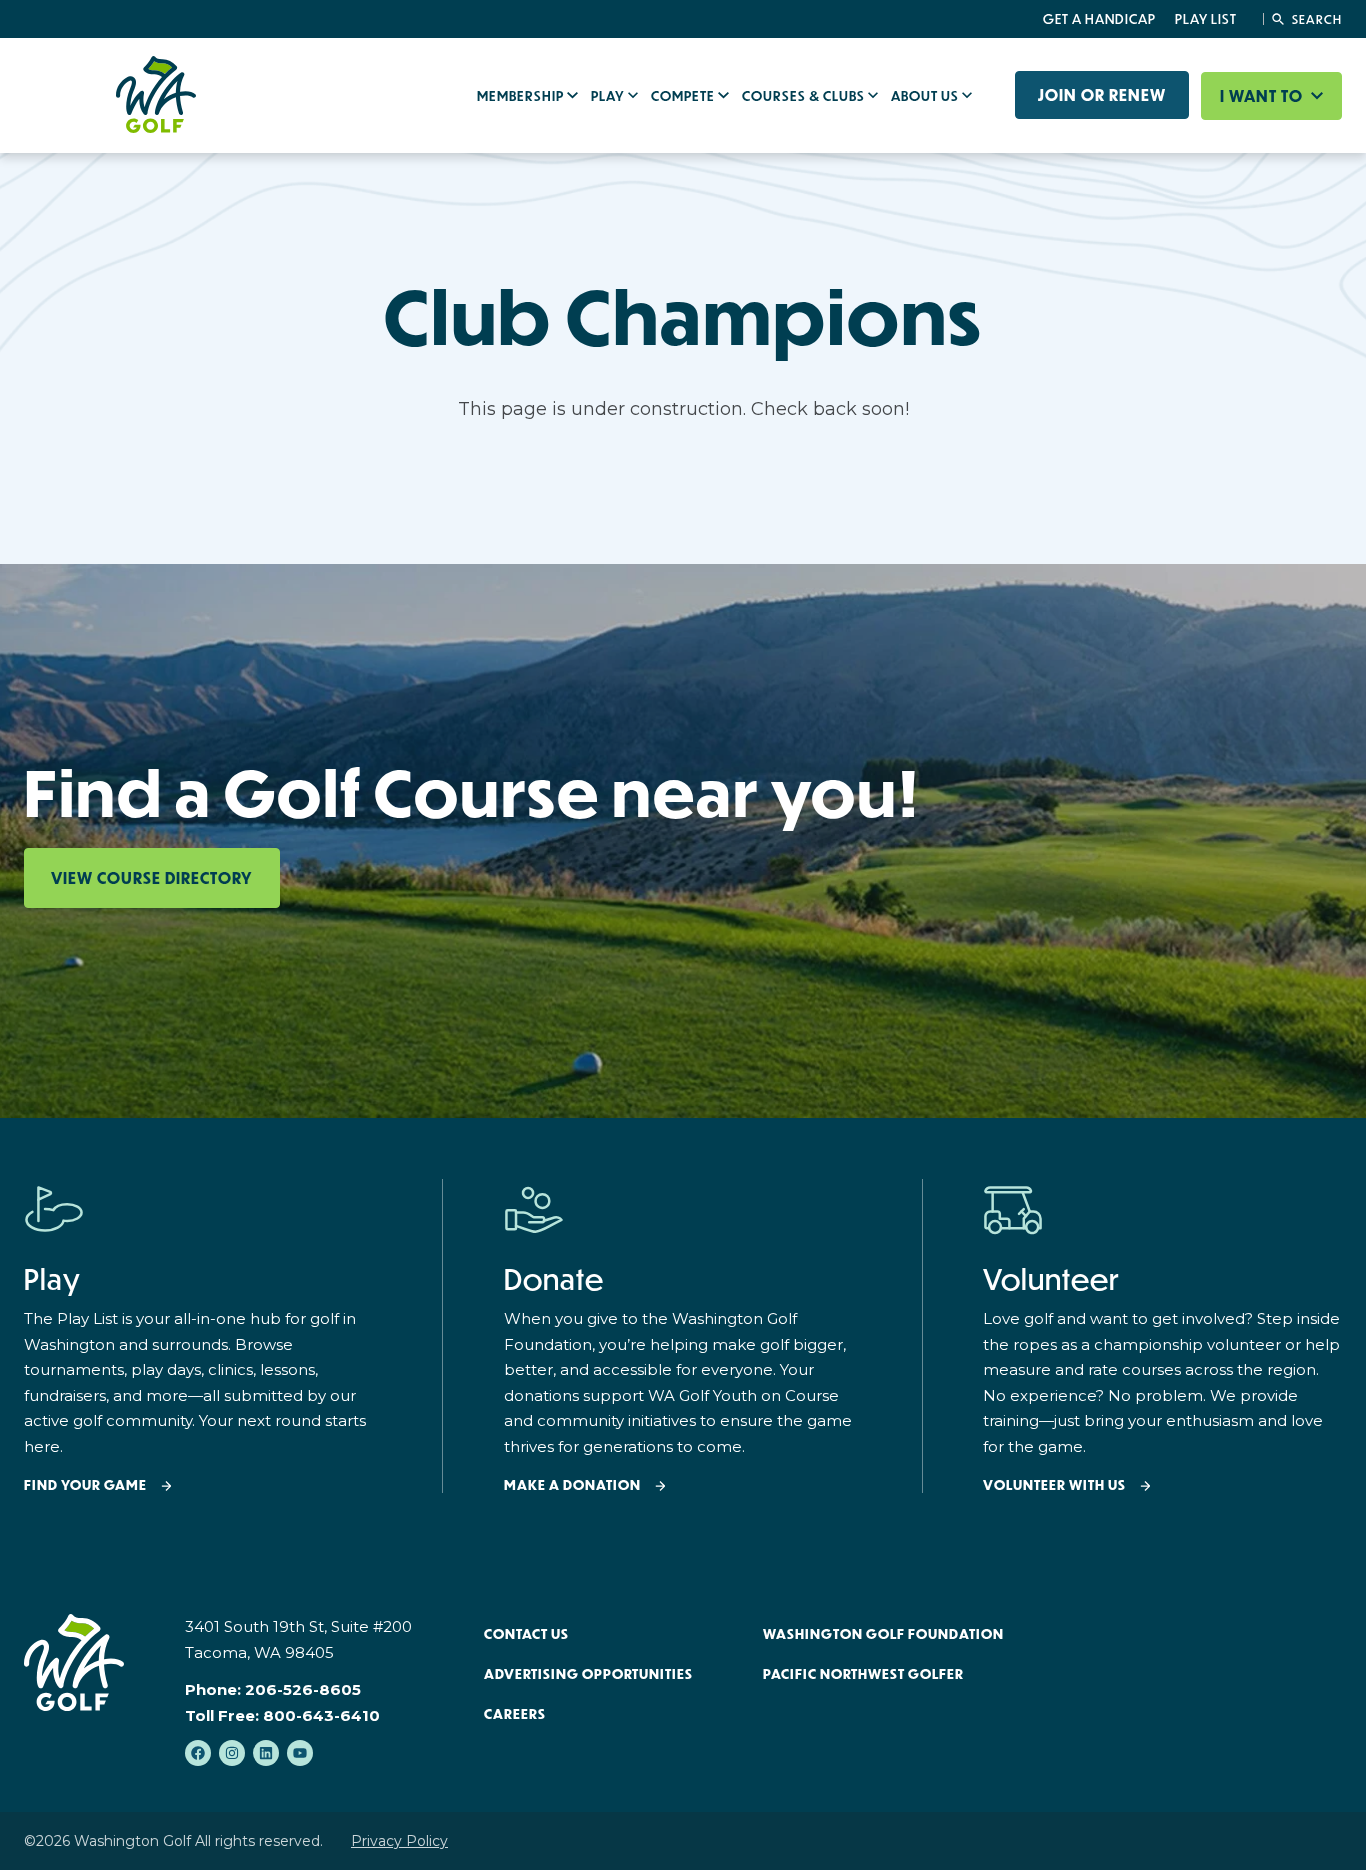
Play (609, 96)
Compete (684, 96)
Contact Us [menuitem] (526, 1634)
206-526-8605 (303, 1689)
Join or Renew (1102, 95)
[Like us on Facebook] (198, 1753)
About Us (926, 96)
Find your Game (85, 1485)
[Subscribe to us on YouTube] (300, 1753)
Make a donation (572, 1485)
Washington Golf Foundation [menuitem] (883, 1634)
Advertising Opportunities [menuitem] (588, 1674)
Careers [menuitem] (515, 1714)
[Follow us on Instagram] (232, 1753)
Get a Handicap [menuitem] (1099, 19)
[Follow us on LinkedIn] (266, 1753)
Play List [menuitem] (1206, 19)
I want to (1263, 96)
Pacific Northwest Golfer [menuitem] (863, 1674)
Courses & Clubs (805, 96)
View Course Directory (152, 878)
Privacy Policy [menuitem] (399, 1841)
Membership (522, 96)
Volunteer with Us (1054, 1485)
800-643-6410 (321, 1715)
